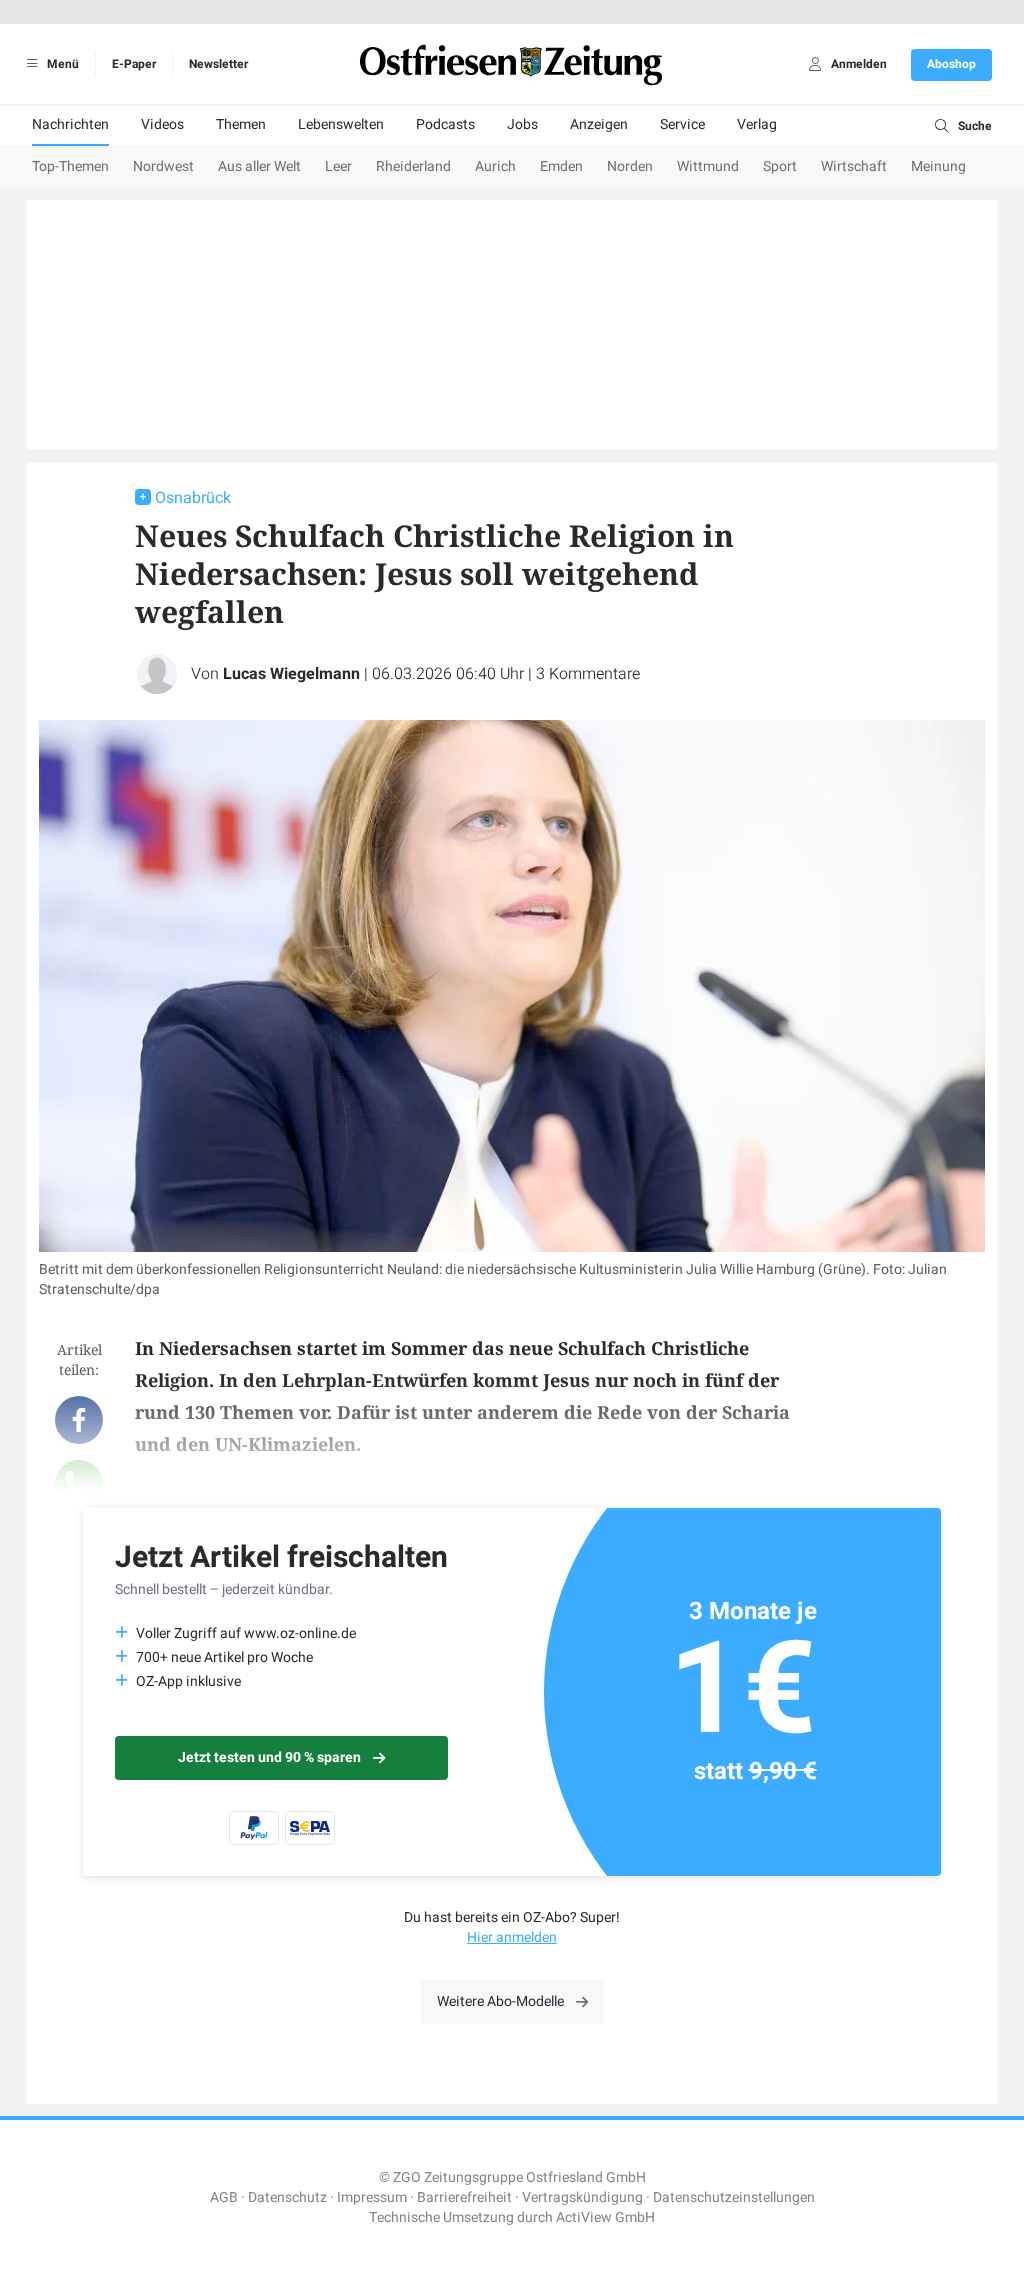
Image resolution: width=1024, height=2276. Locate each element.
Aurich (495, 166)
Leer (338, 166)
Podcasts (445, 124)
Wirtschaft (854, 166)
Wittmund (708, 166)
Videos (162, 124)
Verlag (757, 124)
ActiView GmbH (605, 2217)
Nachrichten (70, 124)
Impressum (372, 2197)
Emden (561, 166)
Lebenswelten (341, 124)
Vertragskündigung (582, 2197)
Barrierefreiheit (464, 2197)
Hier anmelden (512, 1937)
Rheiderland (413, 166)
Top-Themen (70, 166)
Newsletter (218, 64)
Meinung (938, 166)
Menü (61, 64)
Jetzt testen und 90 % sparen (269, 1757)
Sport (780, 166)
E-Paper (134, 64)
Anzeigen (599, 124)
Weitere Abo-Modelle (500, 2001)
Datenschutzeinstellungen (734, 2197)
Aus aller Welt (259, 166)
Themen (241, 124)
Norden (630, 166)
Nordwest (163, 166)
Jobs (522, 124)
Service (682, 124)
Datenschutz (287, 2197)
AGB (224, 2197)
